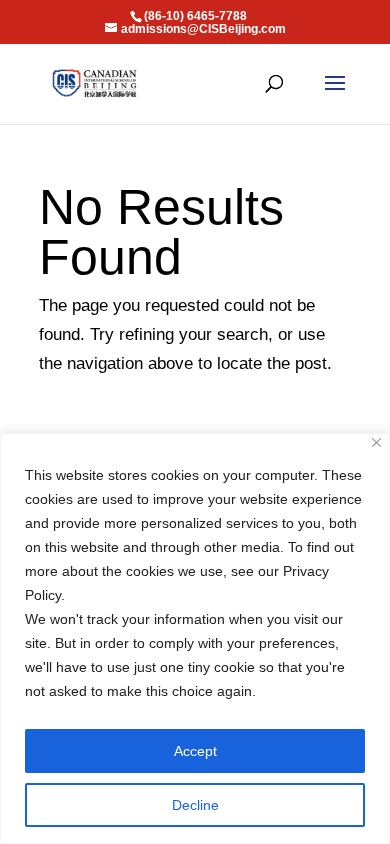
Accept (195, 751)
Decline (195, 805)
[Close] (376, 442)
